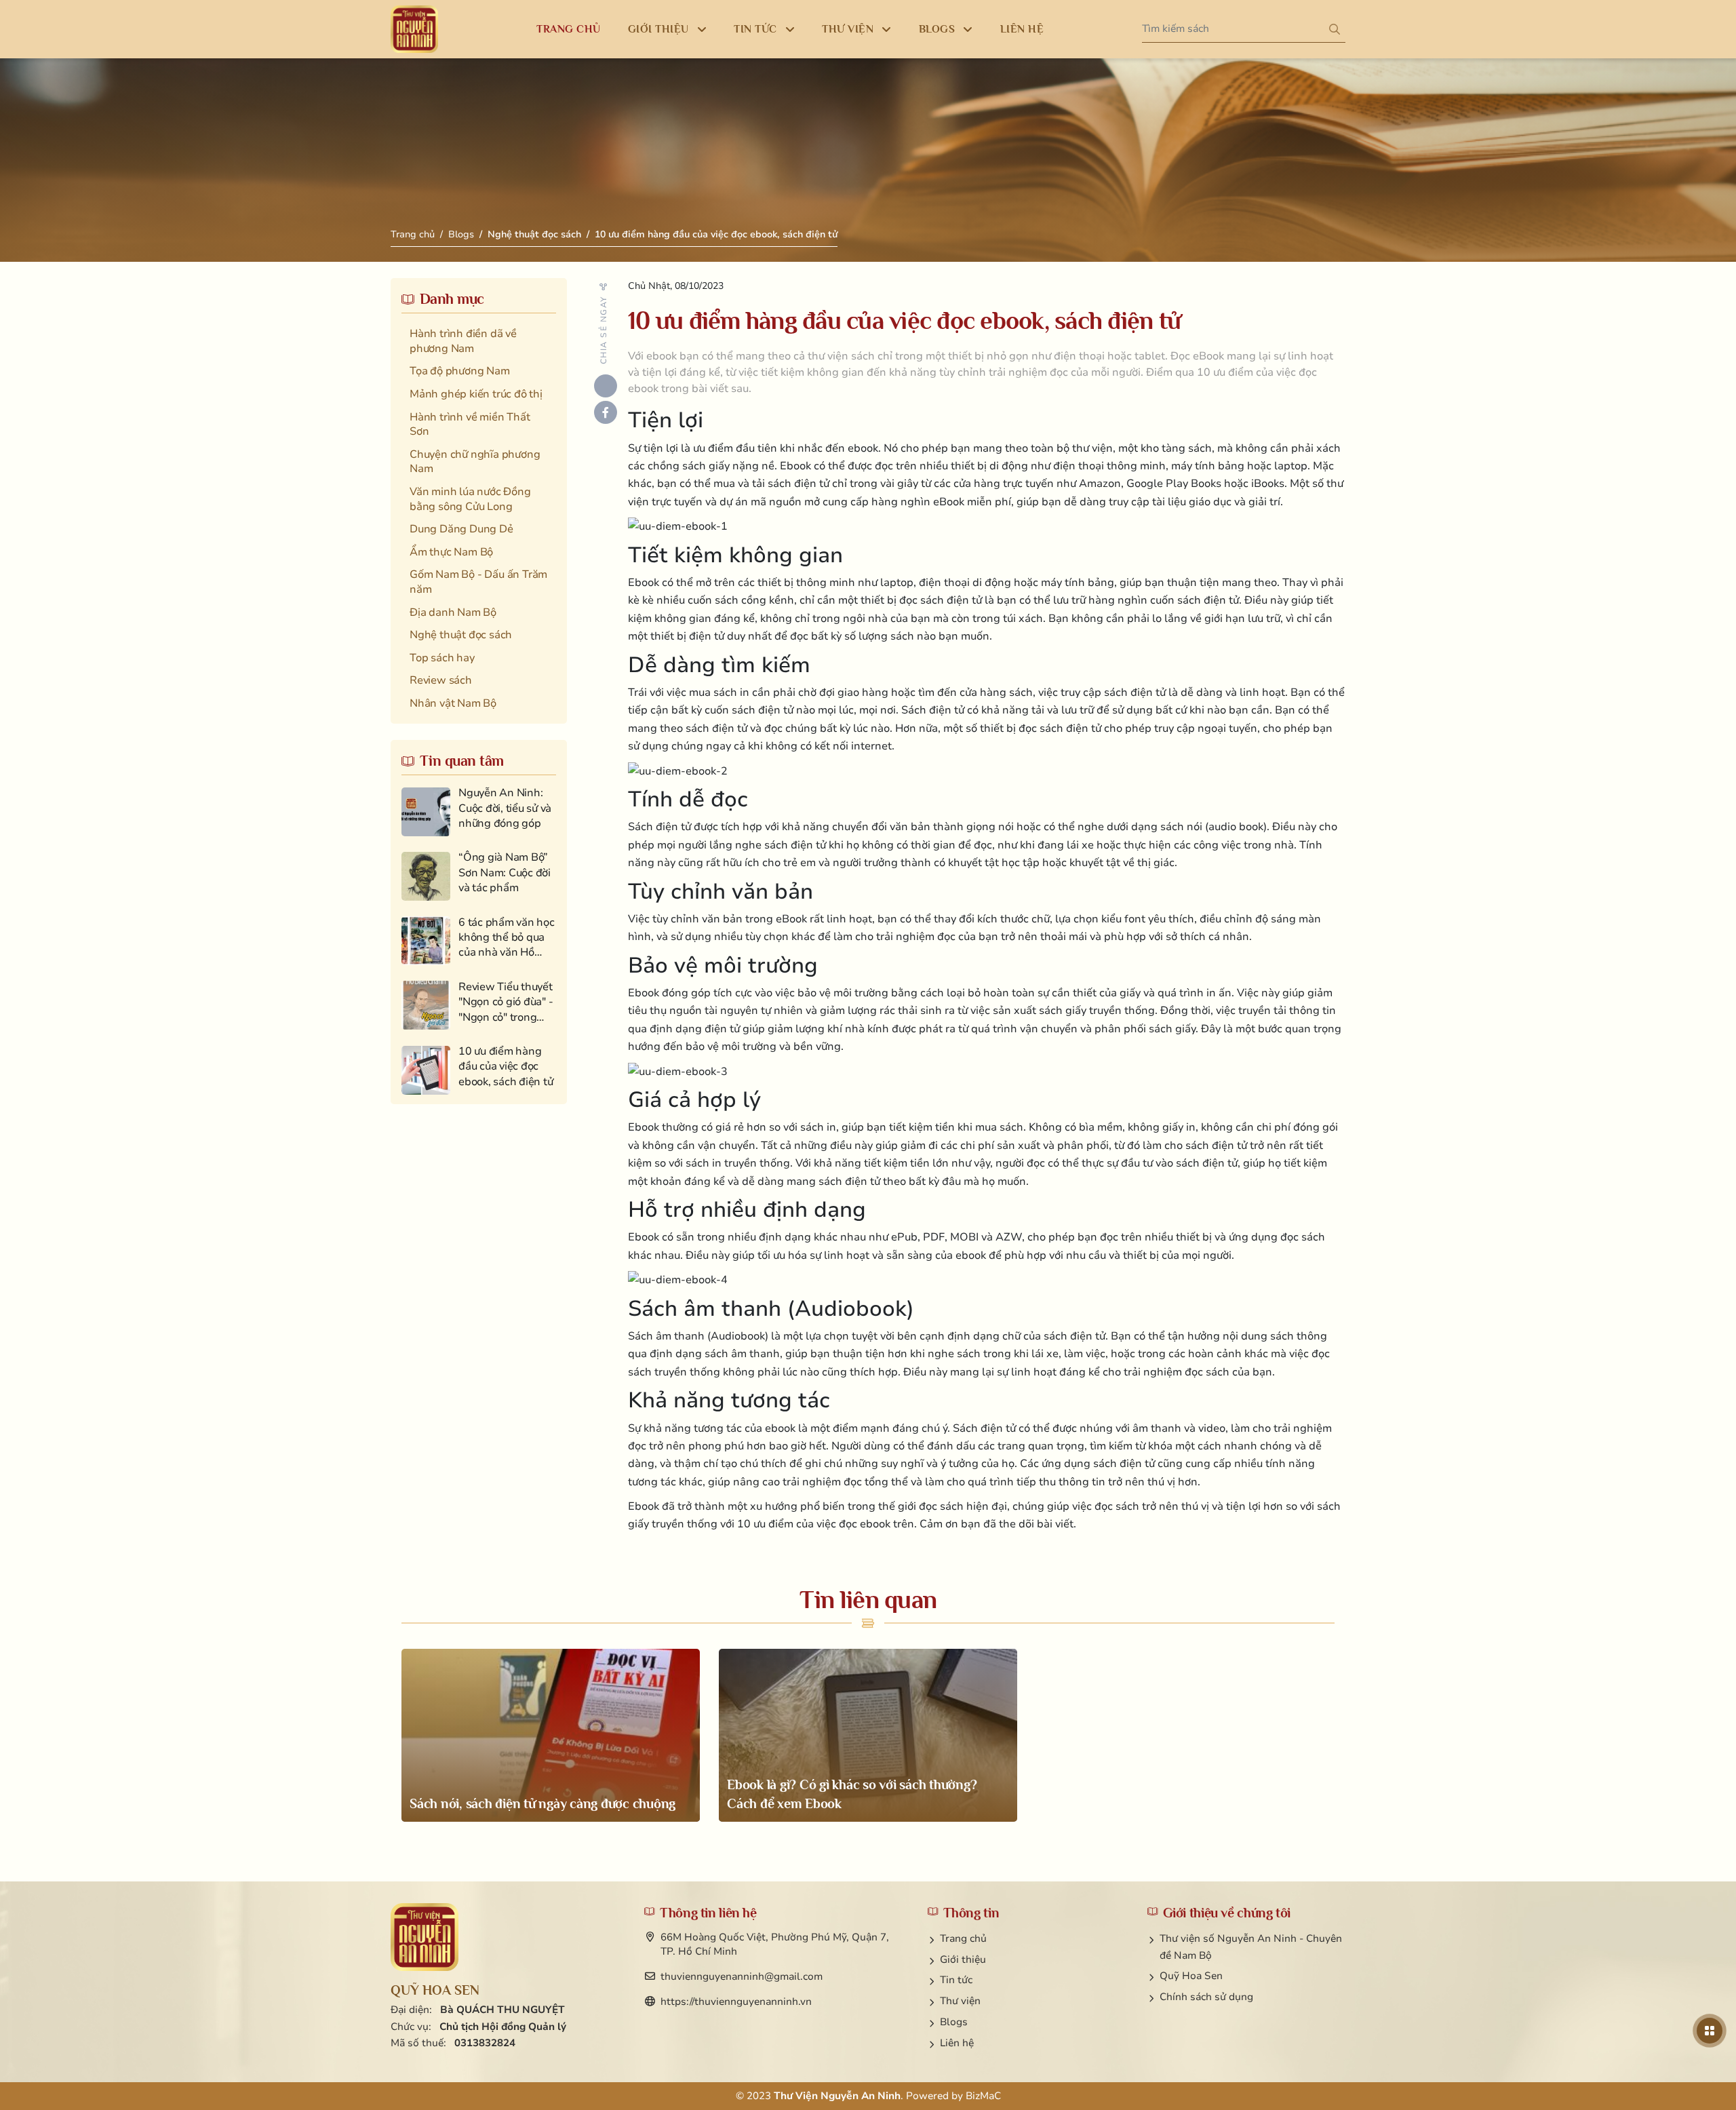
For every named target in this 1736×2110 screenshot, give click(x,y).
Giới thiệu (963, 1959)
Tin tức (956, 1980)
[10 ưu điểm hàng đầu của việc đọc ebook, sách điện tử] (479, 1070)
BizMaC (983, 2096)
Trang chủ (413, 234)
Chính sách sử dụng (1206, 1997)
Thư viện (960, 2001)
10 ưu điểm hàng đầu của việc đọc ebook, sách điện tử (716, 234)
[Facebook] (606, 412)
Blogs (461, 234)
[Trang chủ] (414, 29)
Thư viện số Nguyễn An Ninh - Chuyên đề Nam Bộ (1251, 1947)
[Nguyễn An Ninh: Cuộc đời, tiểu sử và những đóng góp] (479, 812)
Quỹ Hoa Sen (1191, 1976)
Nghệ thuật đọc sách (534, 234)
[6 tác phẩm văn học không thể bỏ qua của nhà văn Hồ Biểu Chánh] (479, 941)
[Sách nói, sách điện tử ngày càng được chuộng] (551, 1735)
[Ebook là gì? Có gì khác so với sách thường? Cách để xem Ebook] (868, 1735)
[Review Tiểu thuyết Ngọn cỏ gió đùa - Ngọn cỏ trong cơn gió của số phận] (479, 1005)
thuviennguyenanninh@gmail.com (742, 1976)
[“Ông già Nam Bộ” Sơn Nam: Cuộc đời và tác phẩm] (479, 876)
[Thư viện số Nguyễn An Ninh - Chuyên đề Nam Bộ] (425, 1937)
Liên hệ (957, 2043)
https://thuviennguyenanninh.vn (736, 2001)
